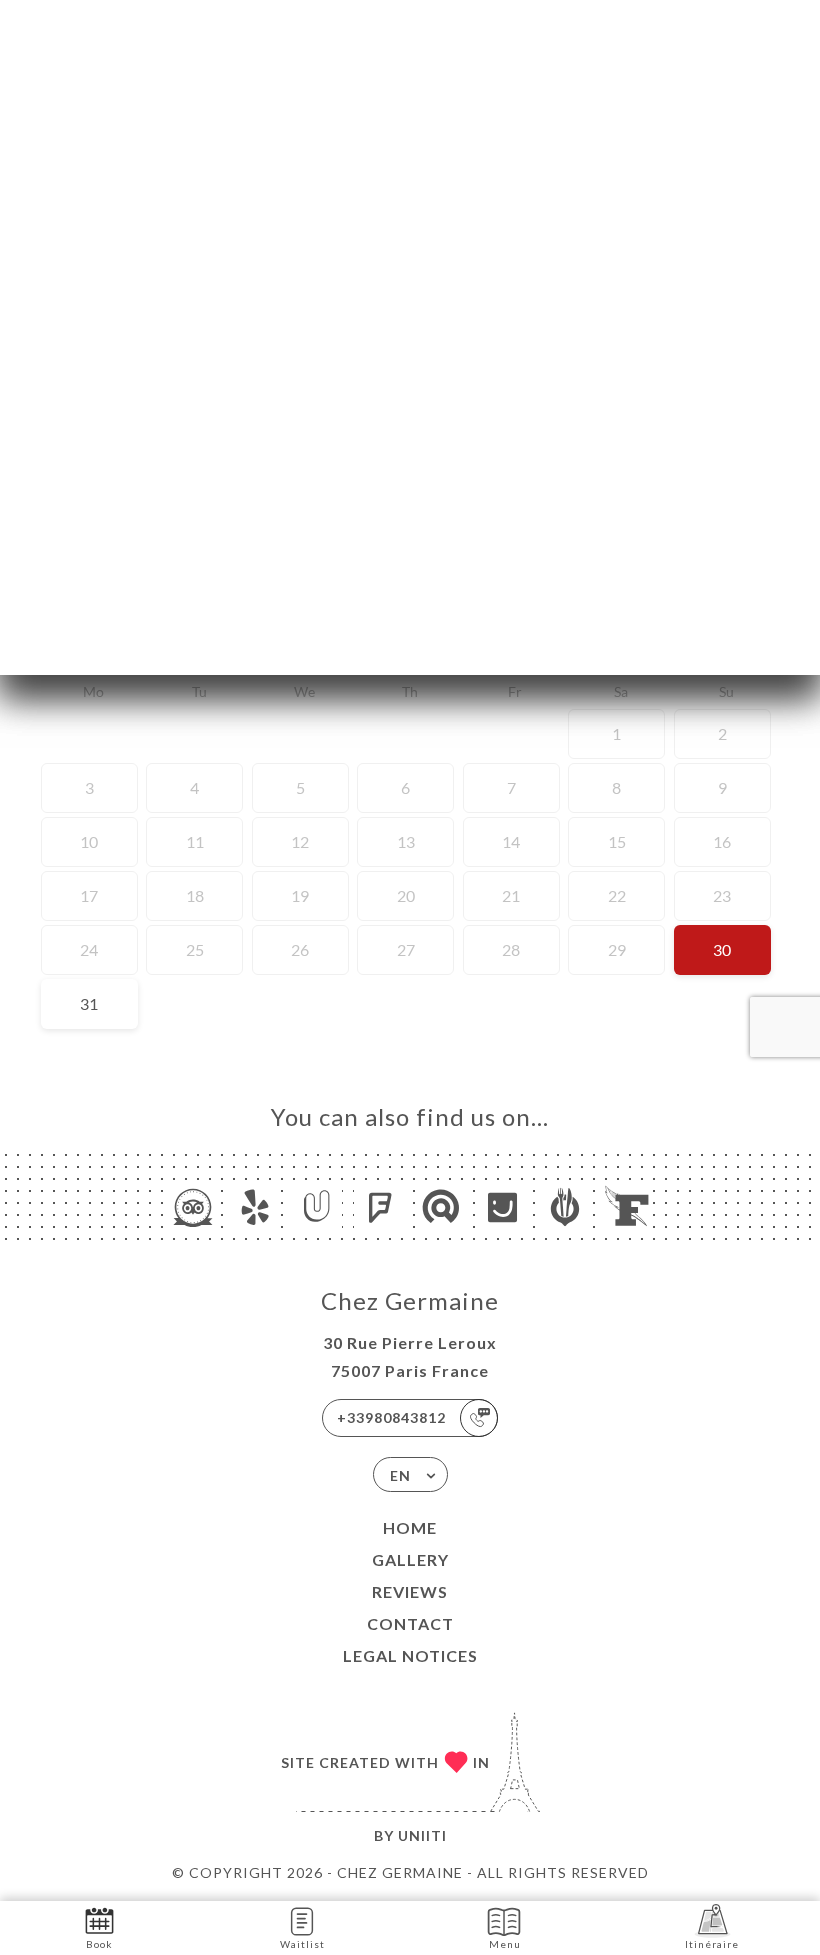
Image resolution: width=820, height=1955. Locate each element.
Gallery (410, 1559)
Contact (410, 1623)
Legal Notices (410, 1655)
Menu (505, 1944)
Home (410, 1527)
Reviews (410, 1591)
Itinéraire (712, 1944)
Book (99, 1944)
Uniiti (422, 1835)
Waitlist (302, 1944)
